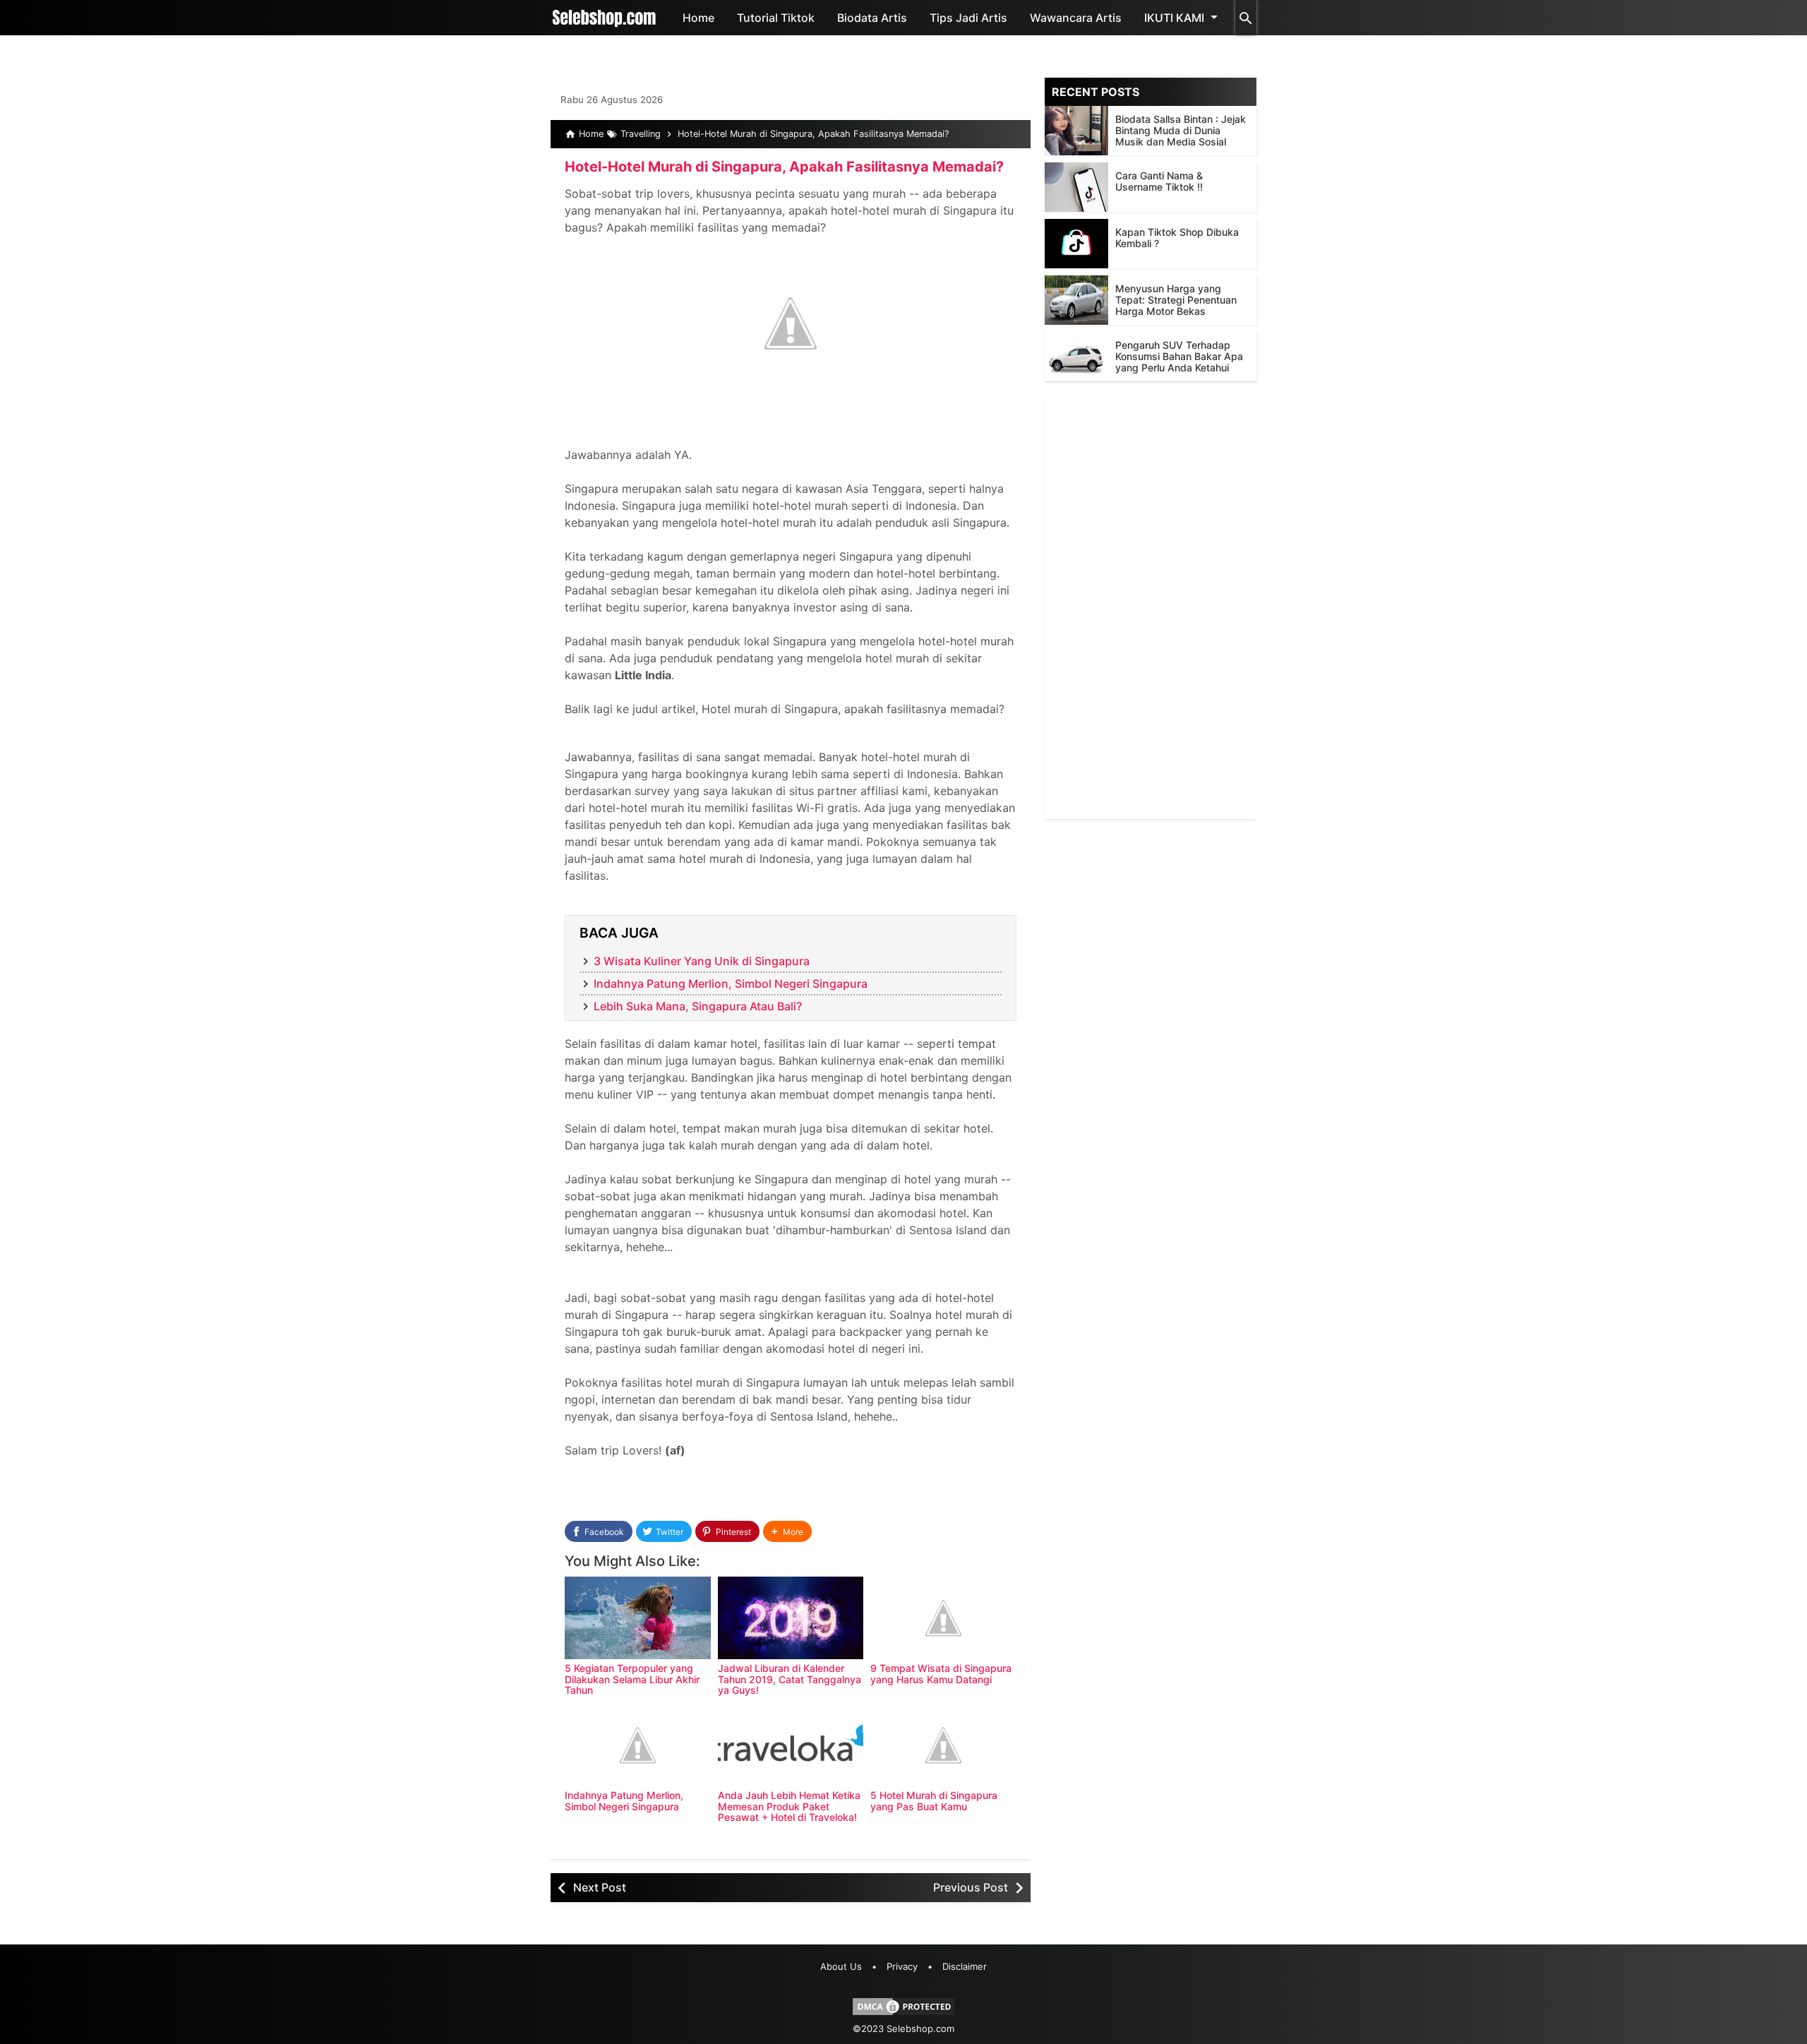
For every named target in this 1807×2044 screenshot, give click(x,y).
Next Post (600, 1887)
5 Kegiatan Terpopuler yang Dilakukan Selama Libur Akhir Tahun (632, 1679)
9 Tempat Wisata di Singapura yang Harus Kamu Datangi (941, 1673)
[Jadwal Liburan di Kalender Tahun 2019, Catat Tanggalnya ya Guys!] (791, 1618)
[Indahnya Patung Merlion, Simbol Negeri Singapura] (638, 1745)
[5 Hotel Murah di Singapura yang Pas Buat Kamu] (943, 1745)
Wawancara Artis (1076, 18)
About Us (841, 1966)
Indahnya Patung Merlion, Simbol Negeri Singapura (731, 984)
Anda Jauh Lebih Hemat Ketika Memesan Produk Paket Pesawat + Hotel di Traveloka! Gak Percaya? (789, 1811)
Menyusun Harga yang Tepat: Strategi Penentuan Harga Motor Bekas (1176, 300)
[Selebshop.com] (604, 18)
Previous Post (971, 1887)
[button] (787, 1532)
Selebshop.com (920, 2028)
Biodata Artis (872, 18)
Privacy (902, 1966)
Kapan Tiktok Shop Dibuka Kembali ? (1177, 238)
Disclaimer (965, 1966)
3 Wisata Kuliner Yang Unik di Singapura (702, 961)
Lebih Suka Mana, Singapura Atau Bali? (698, 1006)
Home (698, 18)
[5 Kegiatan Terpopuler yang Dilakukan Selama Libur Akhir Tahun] (638, 1618)
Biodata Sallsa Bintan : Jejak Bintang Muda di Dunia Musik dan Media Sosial (1181, 130)
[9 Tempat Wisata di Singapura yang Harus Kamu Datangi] (943, 1618)
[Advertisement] (1151, 607)
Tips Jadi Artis (968, 18)
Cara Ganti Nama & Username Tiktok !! (1159, 181)
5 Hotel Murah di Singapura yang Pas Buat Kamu (934, 1800)
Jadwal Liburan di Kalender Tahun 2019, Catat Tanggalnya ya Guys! (790, 1679)
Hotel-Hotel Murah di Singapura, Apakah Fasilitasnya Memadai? (784, 167)
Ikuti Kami (1174, 18)
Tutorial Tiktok (776, 18)
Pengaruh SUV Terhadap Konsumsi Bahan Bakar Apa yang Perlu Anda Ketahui (1179, 356)
